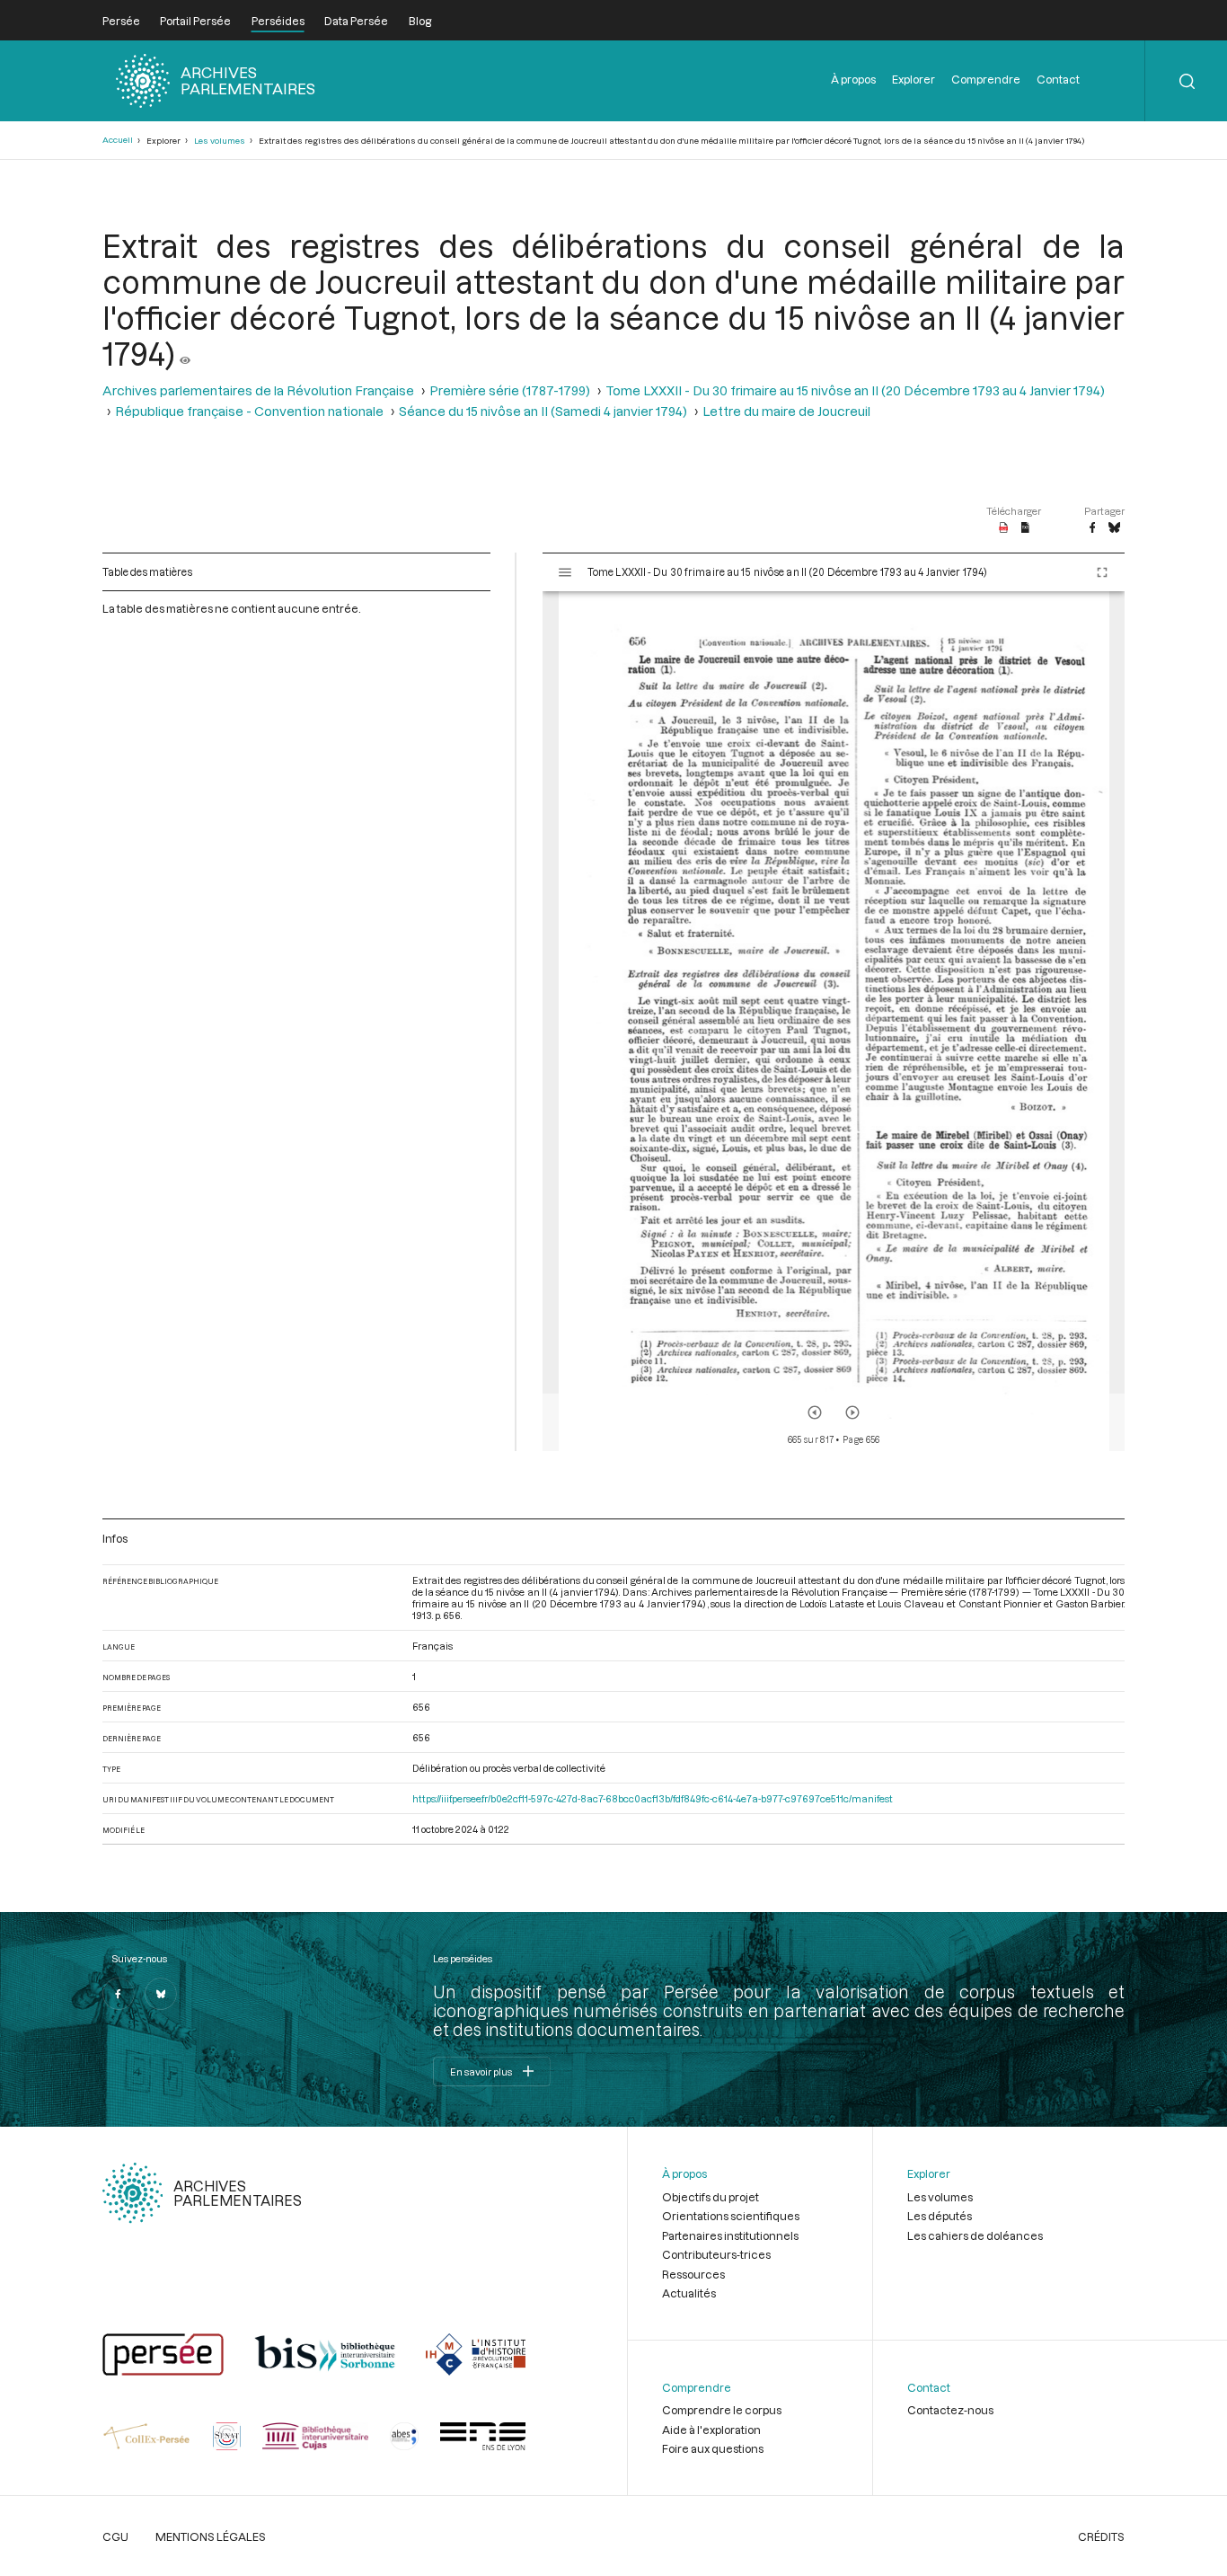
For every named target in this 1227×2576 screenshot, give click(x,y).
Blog (420, 21)
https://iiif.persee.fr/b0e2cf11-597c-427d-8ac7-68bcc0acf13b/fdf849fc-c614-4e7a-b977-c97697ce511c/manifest (653, 1798)
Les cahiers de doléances (975, 2235)
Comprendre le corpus (722, 2410)
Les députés (940, 2216)
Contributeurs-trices (716, 2254)
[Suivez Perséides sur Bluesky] (161, 1994)
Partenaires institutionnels (730, 2235)
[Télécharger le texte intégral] (1025, 528)
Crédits (1101, 2536)
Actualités (689, 2293)
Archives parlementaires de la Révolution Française (258, 390)
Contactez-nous (950, 2410)
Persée (121, 21)
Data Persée (356, 21)
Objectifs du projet (711, 2197)
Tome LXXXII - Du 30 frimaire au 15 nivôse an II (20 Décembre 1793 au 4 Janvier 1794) (855, 390)
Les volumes (220, 141)
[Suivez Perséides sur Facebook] (119, 1994)
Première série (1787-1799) (510, 390)
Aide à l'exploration (711, 2430)
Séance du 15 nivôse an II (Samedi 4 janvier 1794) (543, 411)
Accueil (118, 140)
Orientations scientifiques (731, 2216)
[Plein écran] (1102, 572)
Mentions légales (211, 2536)
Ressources (693, 2274)
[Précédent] (815, 1412)
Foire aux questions (713, 2448)
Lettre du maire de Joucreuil (786, 411)
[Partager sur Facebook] (1092, 528)
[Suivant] (852, 1412)
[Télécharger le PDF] (1004, 528)
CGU (115, 2536)
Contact (1058, 79)
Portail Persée (195, 21)
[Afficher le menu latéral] (565, 572)
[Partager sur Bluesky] (1114, 528)
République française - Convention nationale (249, 411)
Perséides (278, 21)
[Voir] (185, 353)
